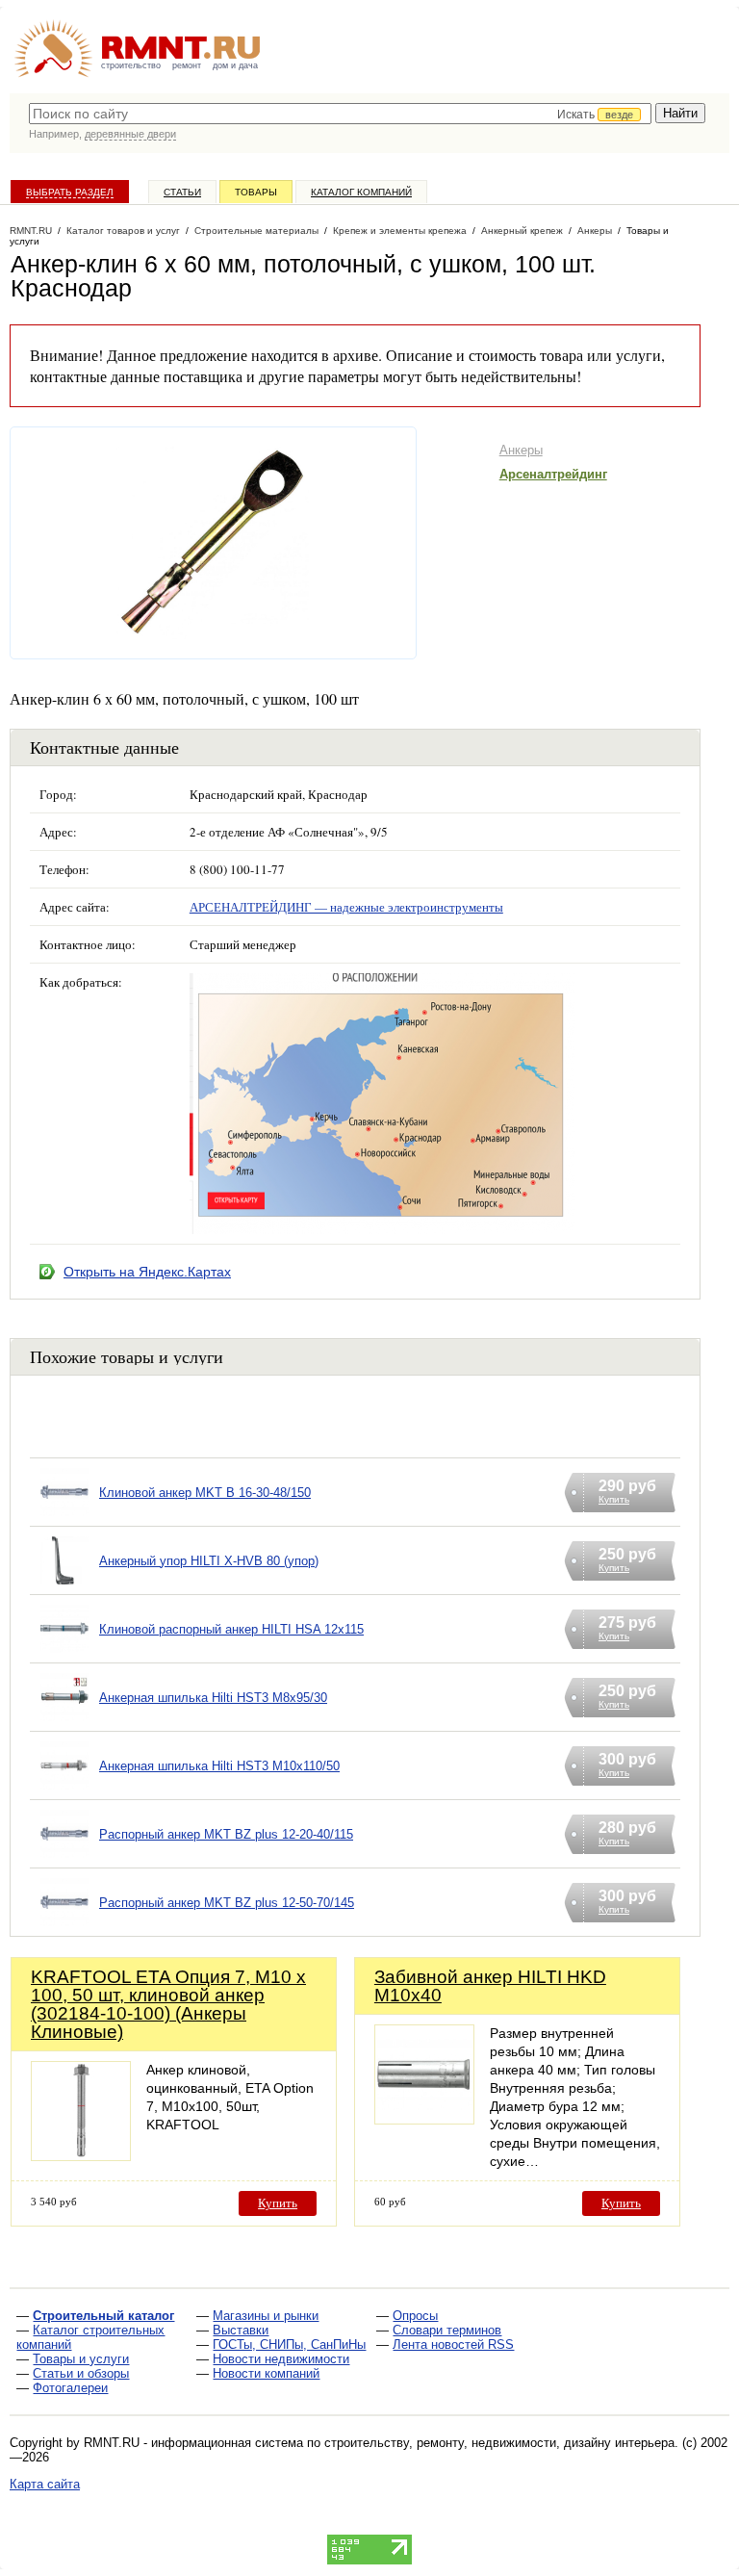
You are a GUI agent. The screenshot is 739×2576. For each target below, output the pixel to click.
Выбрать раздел (70, 192)
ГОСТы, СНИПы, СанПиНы (289, 2344)
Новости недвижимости (281, 2359)
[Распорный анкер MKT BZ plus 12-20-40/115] (64, 1858)
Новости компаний (266, 2373)
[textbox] (340, 114)
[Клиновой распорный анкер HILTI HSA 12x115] (64, 1653)
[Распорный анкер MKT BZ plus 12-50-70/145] (64, 1927)
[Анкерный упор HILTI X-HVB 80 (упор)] (64, 1585)
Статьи (182, 192)
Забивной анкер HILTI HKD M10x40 (490, 1986)
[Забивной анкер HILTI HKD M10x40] (424, 2119)
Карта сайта (45, 2484)
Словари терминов (447, 2330)
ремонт (187, 65)
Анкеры (521, 450)
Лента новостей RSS (453, 2344)
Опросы (415, 2316)
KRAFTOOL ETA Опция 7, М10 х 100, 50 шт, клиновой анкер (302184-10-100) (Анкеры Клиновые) (168, 2004)
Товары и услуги (81, 2359)
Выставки (241, 2330)
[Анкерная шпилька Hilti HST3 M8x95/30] (64, 1722)
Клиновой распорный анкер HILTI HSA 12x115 (231, 1629)
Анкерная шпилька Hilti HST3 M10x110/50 (219, 1766)
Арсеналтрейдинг (553, 474)
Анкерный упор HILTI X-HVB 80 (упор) (209, 1561)
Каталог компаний (361, 192)
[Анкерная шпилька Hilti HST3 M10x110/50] (64, 1790)
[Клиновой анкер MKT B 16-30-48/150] (64, 1517)
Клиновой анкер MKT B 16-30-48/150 (205, 1493)
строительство (131, 65)
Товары (256, 192)
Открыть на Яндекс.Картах (147, 1272)
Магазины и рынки (266, 2316)
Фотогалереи (70, 2388)
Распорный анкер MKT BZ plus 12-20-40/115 (226, 1834)
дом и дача (235, 65)
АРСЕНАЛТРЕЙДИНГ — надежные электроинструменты (346, 907)
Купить (278, 2203)
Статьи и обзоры (81, 2373)
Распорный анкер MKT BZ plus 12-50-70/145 (227, 1903)
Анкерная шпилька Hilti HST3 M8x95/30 (213, 1698)
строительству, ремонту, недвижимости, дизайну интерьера (499, 2443)
